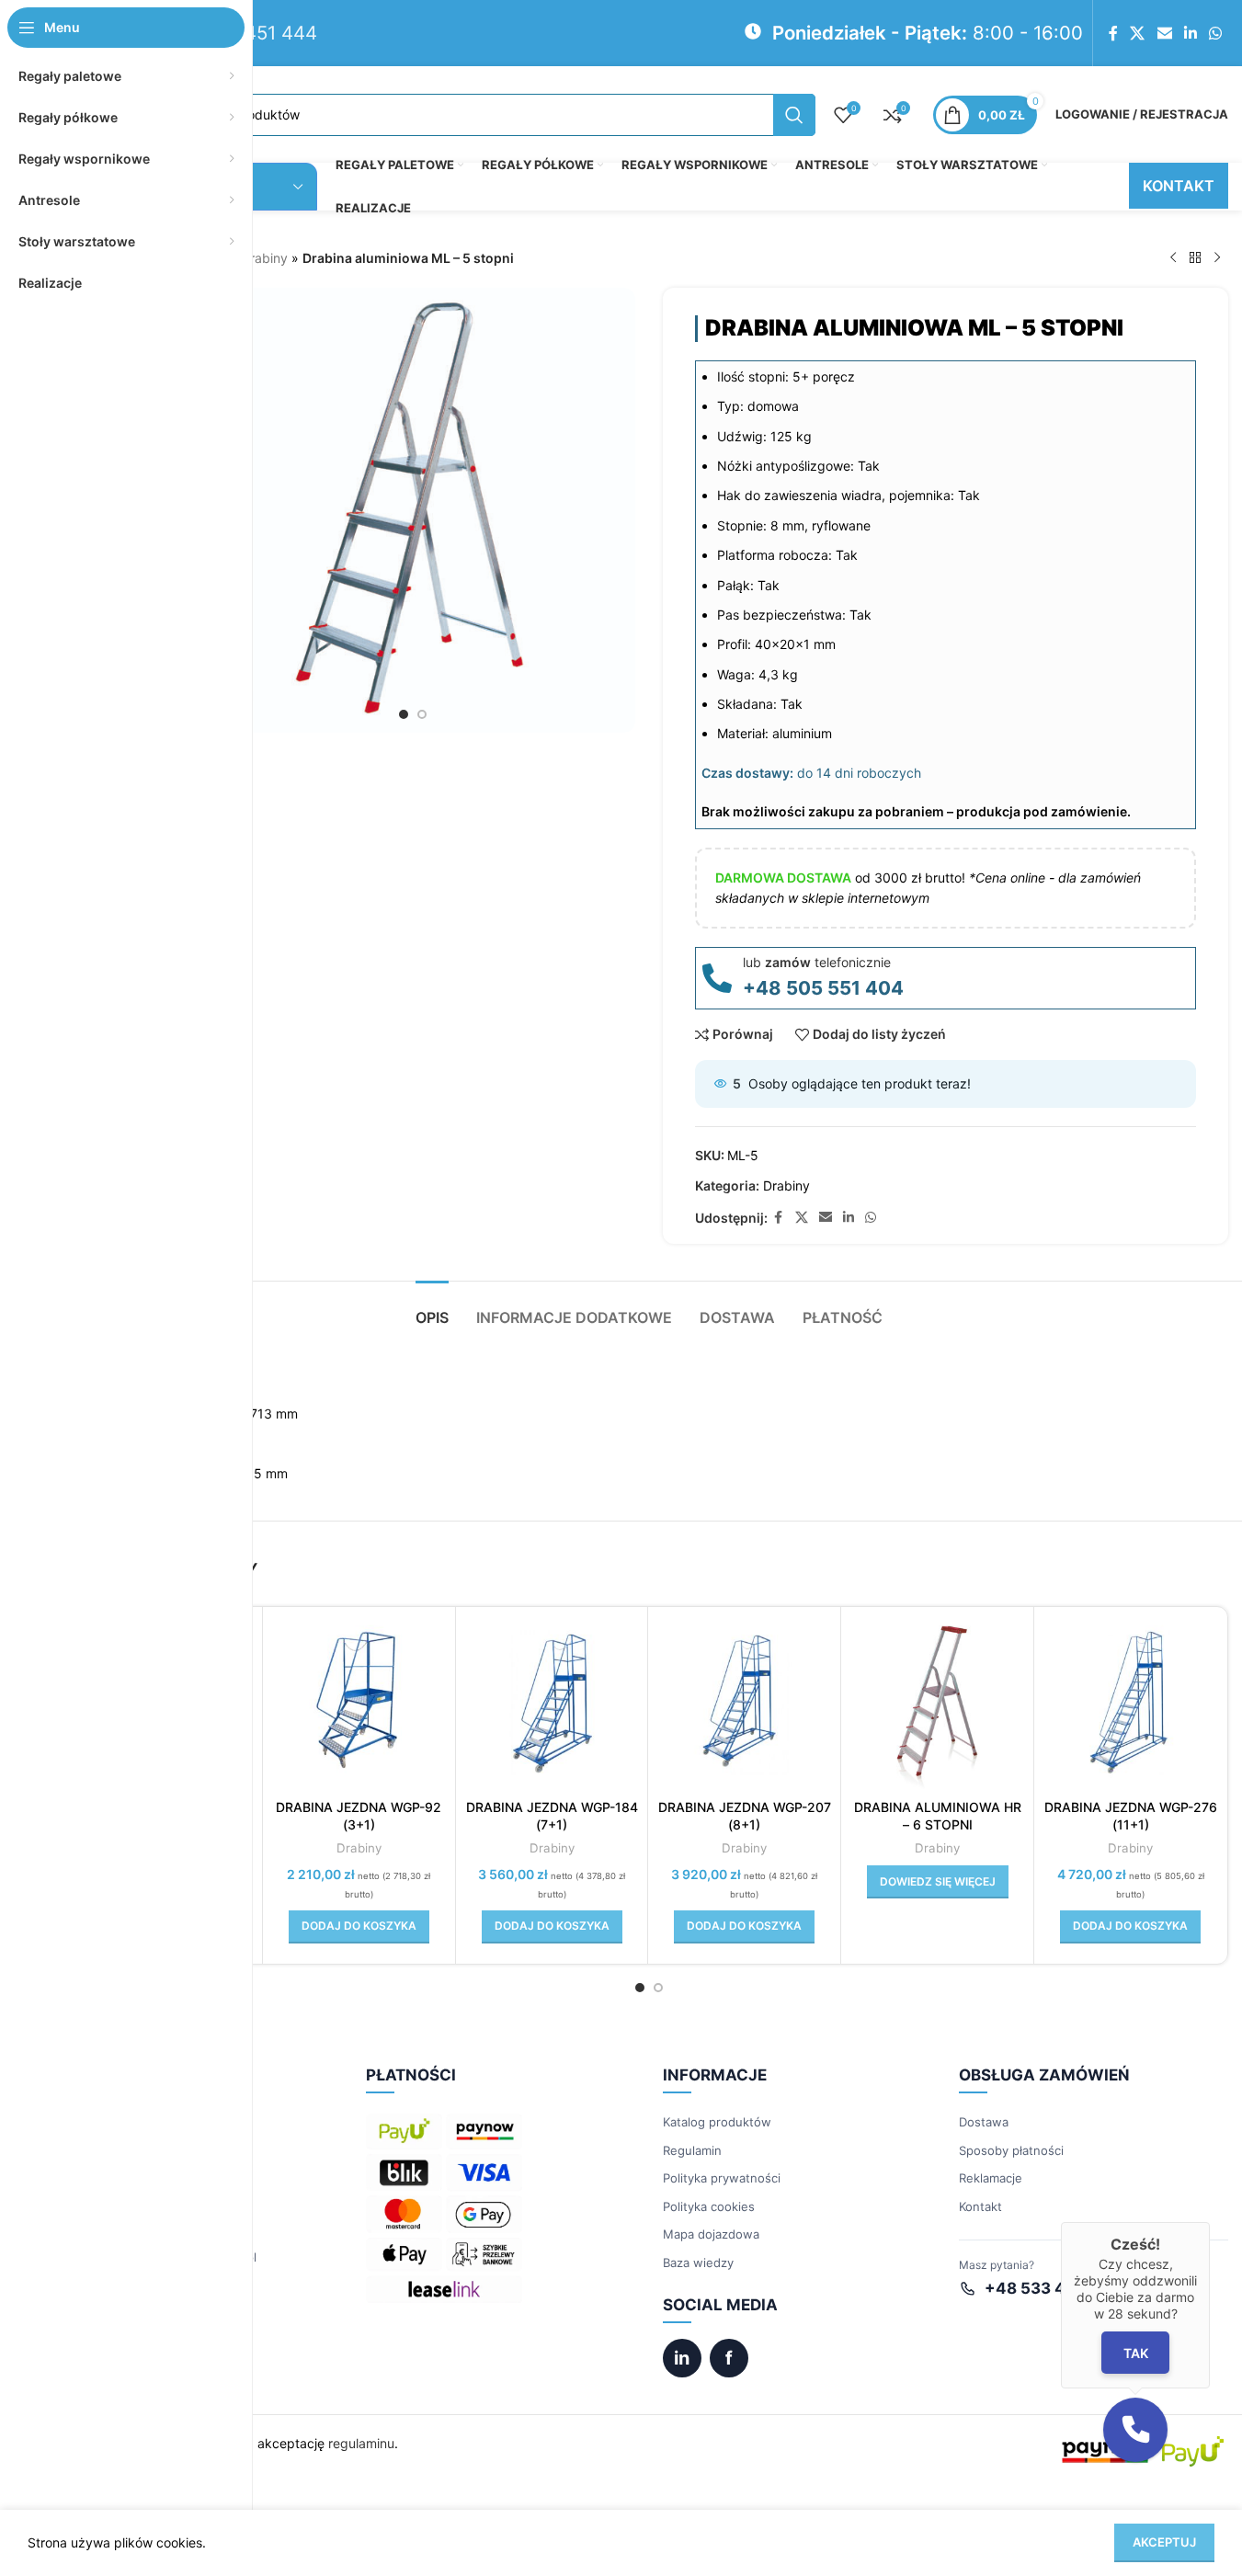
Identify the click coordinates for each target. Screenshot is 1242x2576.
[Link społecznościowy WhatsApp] (1216, 33)
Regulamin (692, 2150)
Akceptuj (1164, 2542)
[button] (359, 1927)
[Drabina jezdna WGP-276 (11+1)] (1130, 1703)
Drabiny (264, 258)
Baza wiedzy (698, 2263)
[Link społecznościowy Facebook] (1113, 33)
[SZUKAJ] (794, 115)
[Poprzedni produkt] (1173, 258)
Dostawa (984, 2122)
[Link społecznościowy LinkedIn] (1190, 33)
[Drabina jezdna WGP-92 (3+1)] (359, 1703)
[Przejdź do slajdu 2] (422, 714)
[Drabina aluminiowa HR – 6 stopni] (937, 1703)
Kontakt (980, 2206)
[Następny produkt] (1217, 258)
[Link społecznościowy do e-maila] (1164, 33)
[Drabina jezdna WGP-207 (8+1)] (744, 1703)
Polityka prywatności (722, 2178)
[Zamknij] (1210, 2222)
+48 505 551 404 (823, 988)
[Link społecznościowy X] (1138, 33)
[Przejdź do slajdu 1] (404, 714)
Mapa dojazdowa (711, 2234)
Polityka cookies (709, 2206)
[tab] (432, 1309)
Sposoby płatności (1011, 2150)
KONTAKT (1179, 186)
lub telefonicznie (817, 962)
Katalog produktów (717, 2122)
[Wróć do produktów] (1195, 258)
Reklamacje (991, 2178)
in (682, 2358)
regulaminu (361, 2443)
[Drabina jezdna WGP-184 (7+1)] (552, 1703)
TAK (1136, 2352)
